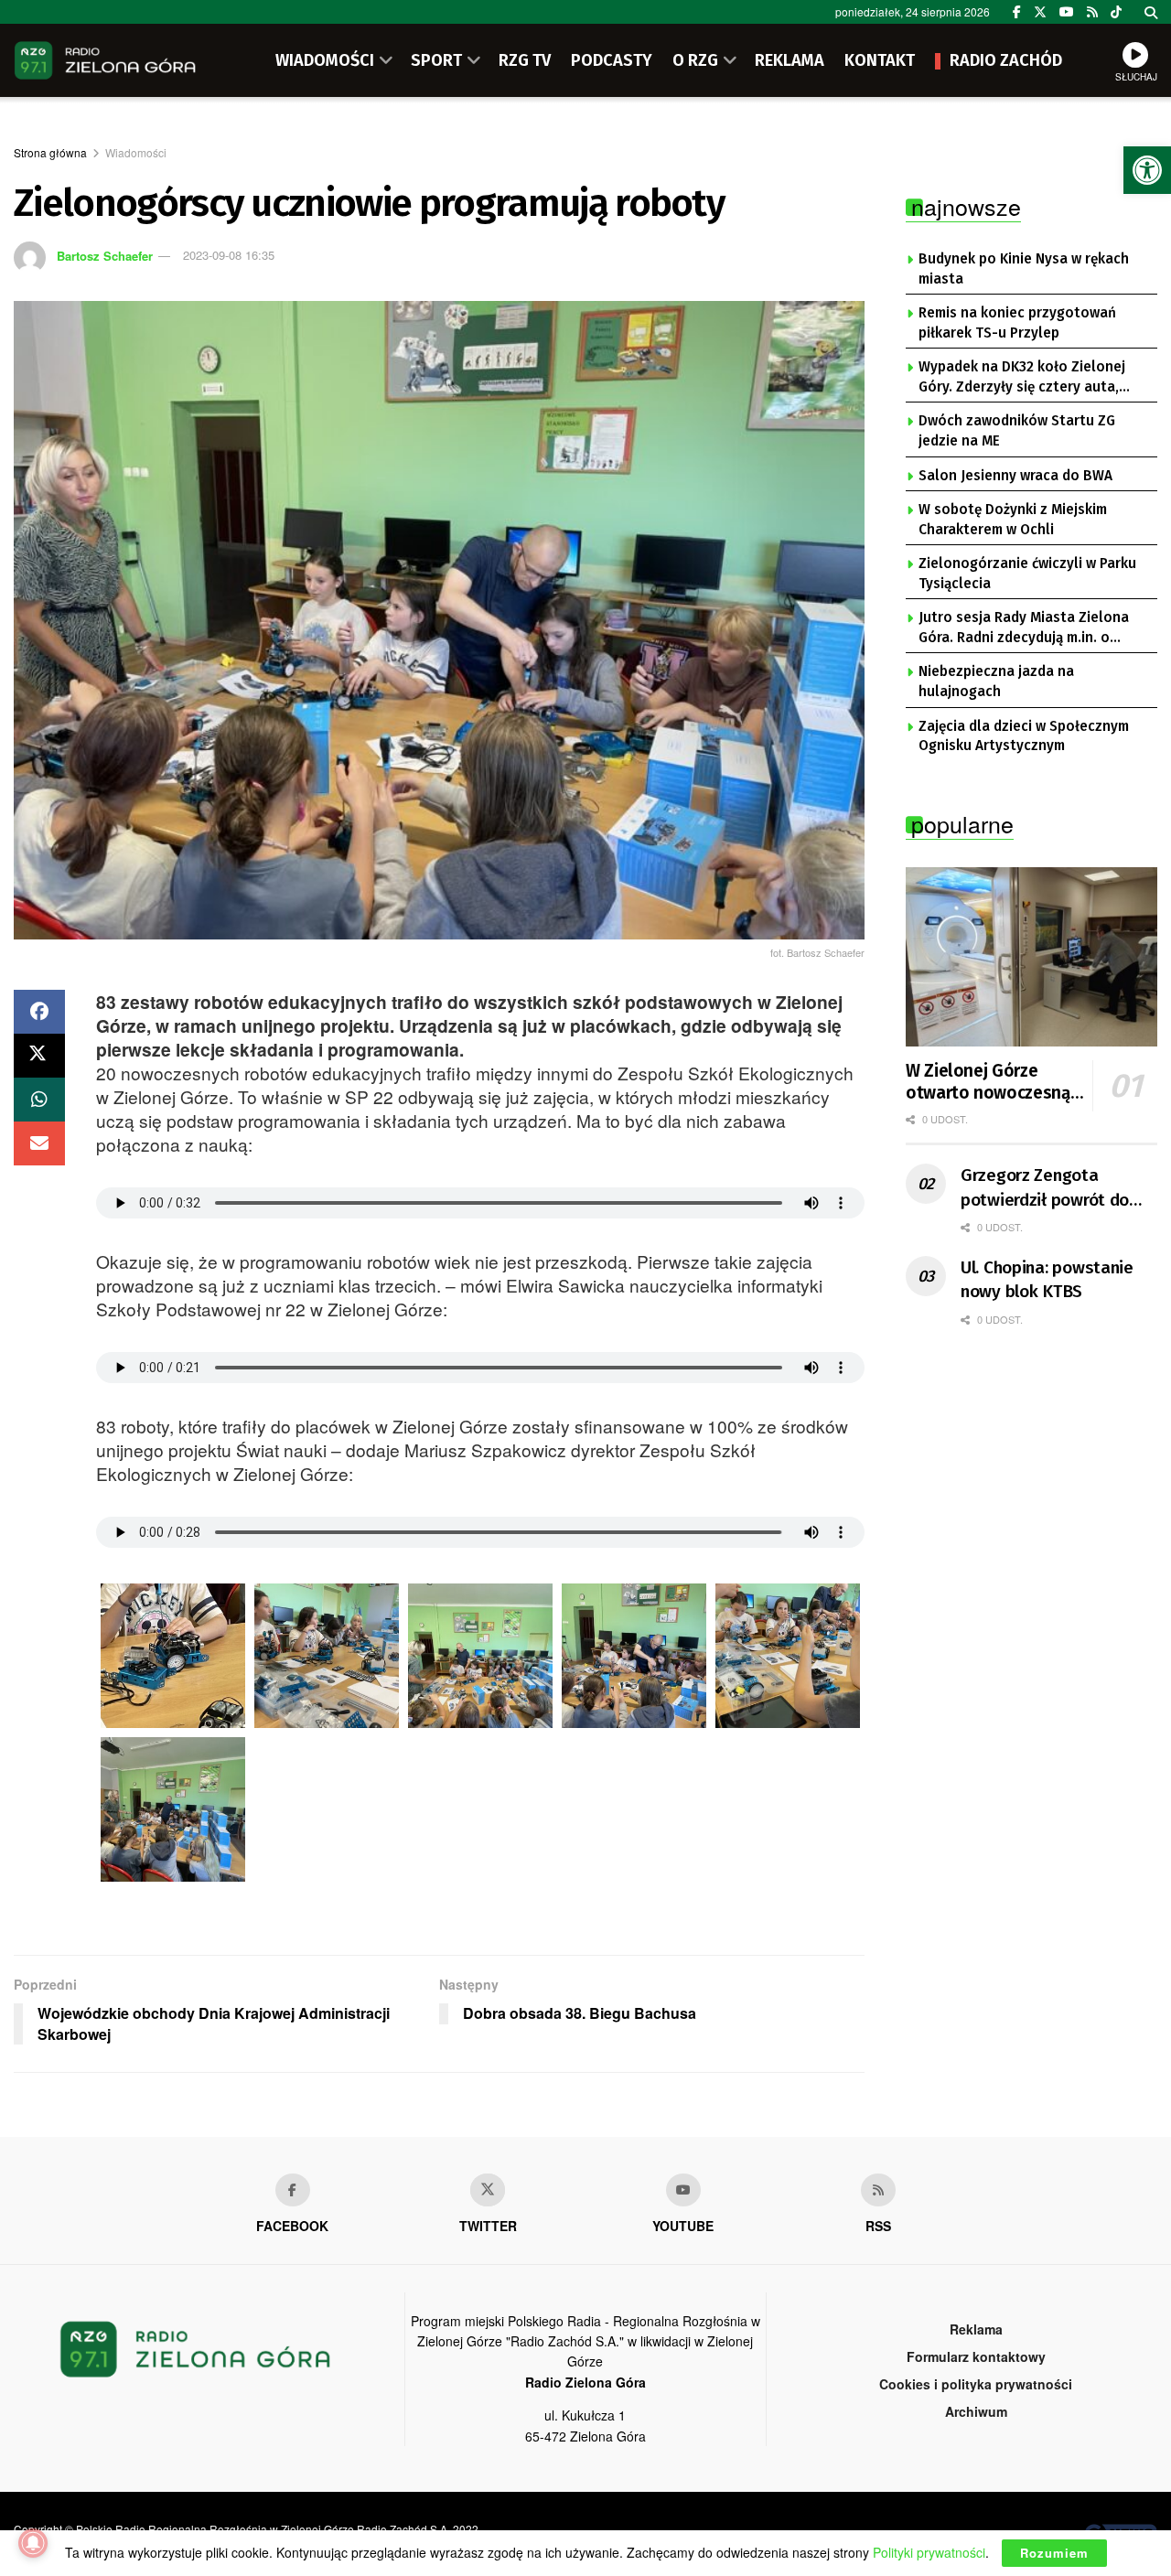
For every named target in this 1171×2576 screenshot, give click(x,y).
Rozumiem (1054, 2553)
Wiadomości (136, 152)
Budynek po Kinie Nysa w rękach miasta (1024, 269)
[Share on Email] (39, 1143)
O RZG (695, 60)
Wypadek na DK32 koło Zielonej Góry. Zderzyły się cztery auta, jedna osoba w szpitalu (1022, 378)
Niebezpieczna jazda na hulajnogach (996, 682)
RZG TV (525, 60)
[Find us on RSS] (1092, 12)
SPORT (436, 60)
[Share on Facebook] (39, 1012)
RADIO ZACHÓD (1006, 60)
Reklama (976, 2329)
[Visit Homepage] (105, 60)
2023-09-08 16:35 (229, 255)
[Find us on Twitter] (1040, 12)
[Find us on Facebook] (1017, 12)
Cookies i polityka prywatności (976, 2384)
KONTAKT (880, 60)
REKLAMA (790, 60)
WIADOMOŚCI (325, 60)
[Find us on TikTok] (1116, 12)
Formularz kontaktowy (976, 2356)
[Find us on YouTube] (1067, 12)
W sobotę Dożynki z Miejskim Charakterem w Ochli (1013, 520)
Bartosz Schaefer (105, 255)
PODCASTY (612, 60)
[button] (1147, 170)
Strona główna (50, 152)
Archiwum (976, 2411)
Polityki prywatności (929, 2552)
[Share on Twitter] (39, 1056)
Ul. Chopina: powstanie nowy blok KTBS (1047, 1280)
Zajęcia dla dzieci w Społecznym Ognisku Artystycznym (1024, 736)
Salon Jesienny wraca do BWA (1015, 476)
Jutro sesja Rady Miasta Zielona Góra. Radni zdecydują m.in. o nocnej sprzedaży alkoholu (1024, 628)
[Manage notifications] (33, 2543)
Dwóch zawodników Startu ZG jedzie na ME (1017, 431)
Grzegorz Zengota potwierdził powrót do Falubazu (1045, 1188)
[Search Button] (1151, 12)
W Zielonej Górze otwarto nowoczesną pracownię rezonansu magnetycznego (988, 1082)
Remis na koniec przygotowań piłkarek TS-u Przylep (1017, 323)
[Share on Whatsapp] (39, 1100)
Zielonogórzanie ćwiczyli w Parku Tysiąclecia (1027, 574)
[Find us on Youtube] (683, 2190)
